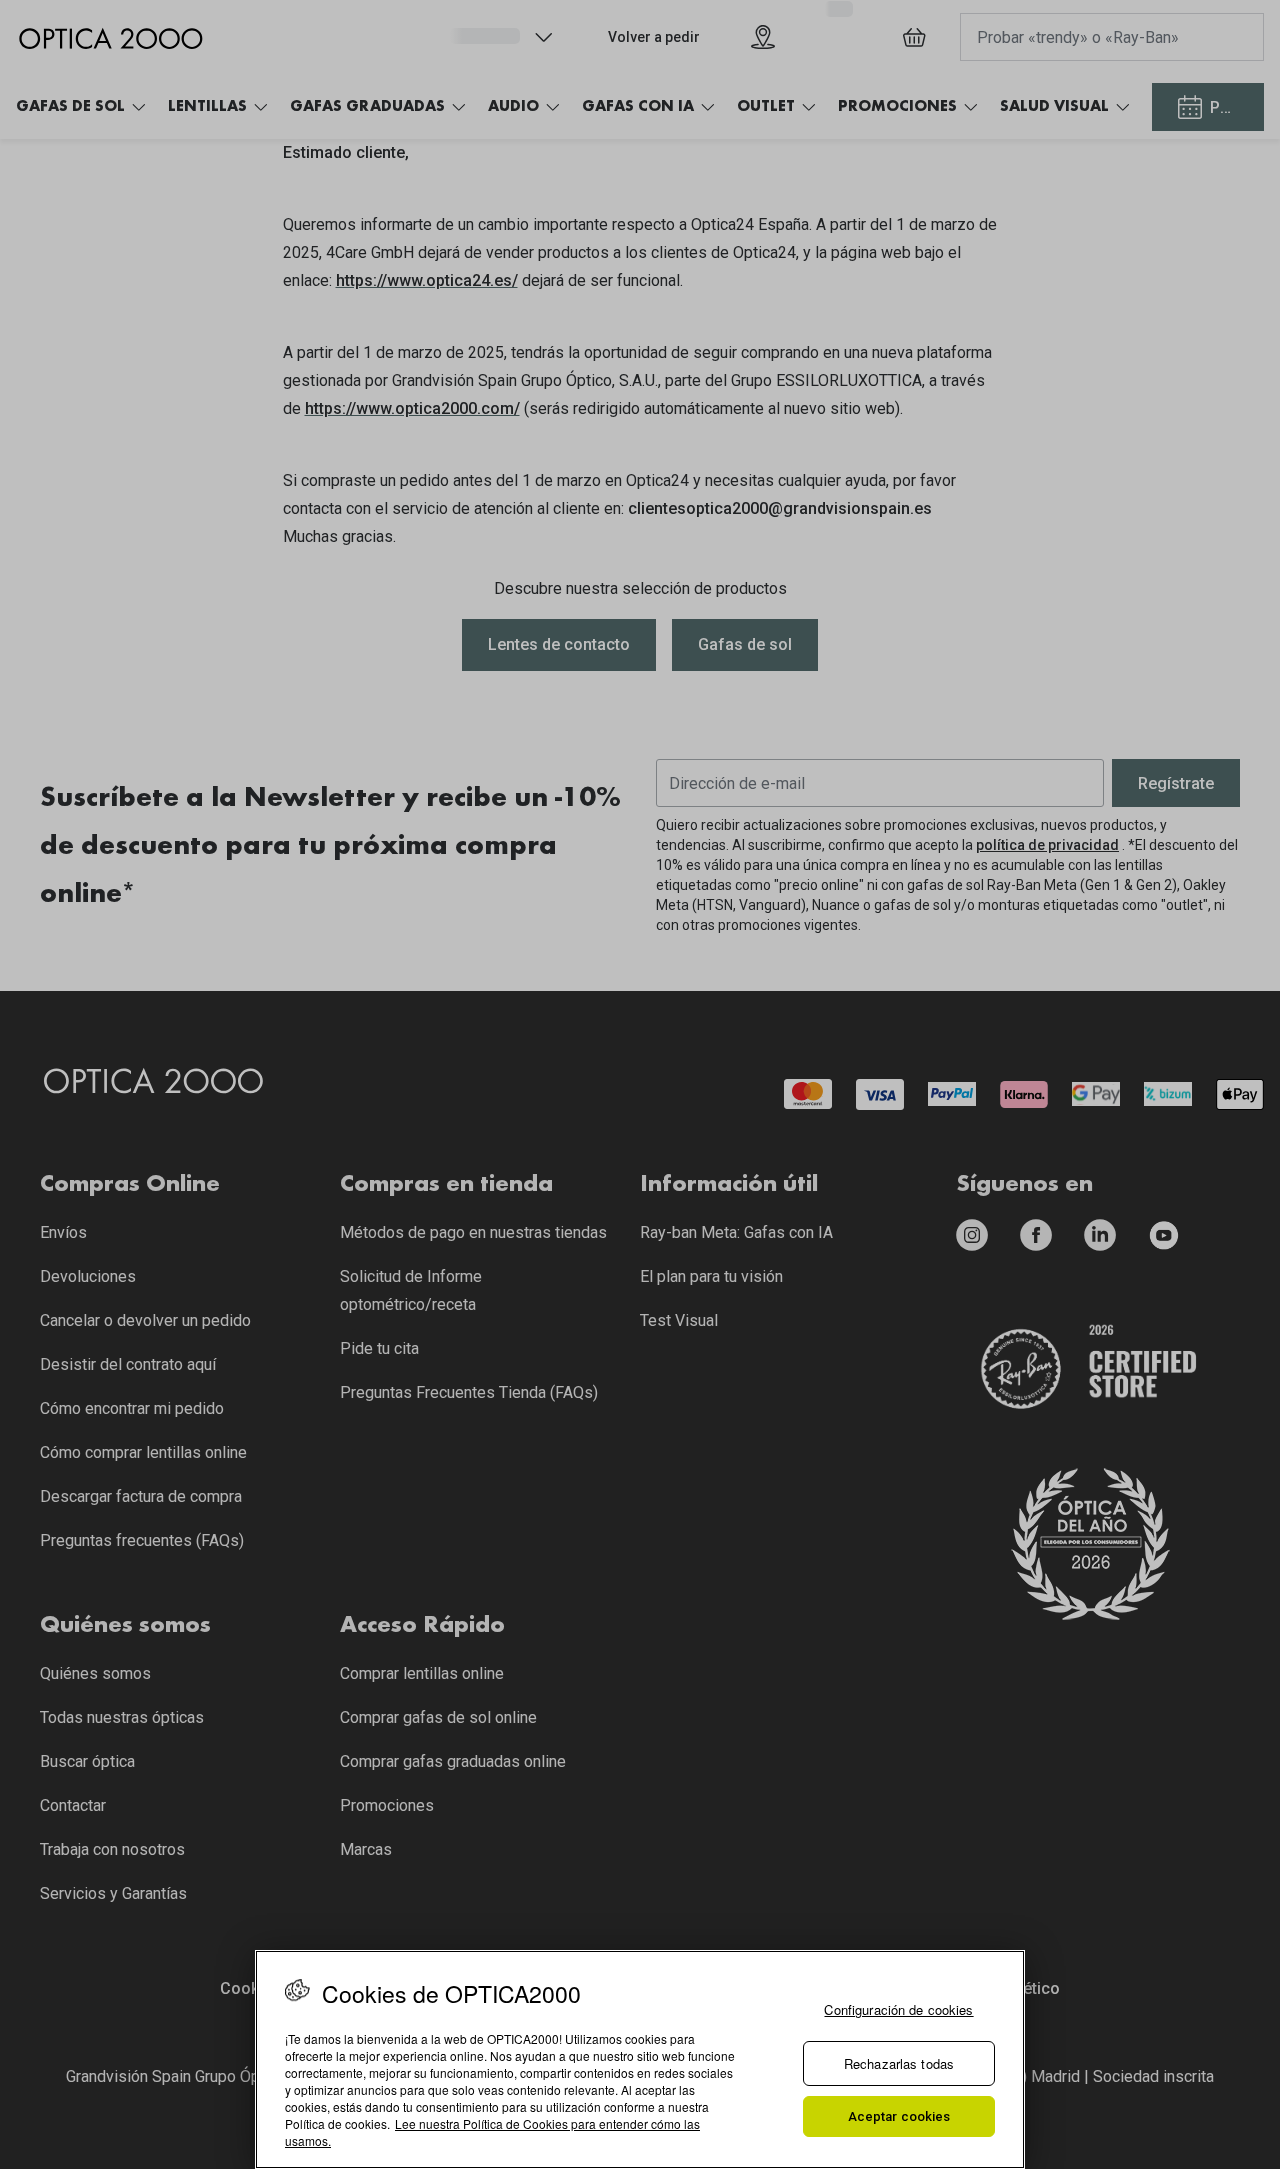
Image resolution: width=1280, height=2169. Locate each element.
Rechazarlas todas (899, 2063)
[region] (640, 2059)
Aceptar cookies (899, 2116)
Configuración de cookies (898, 2009)
